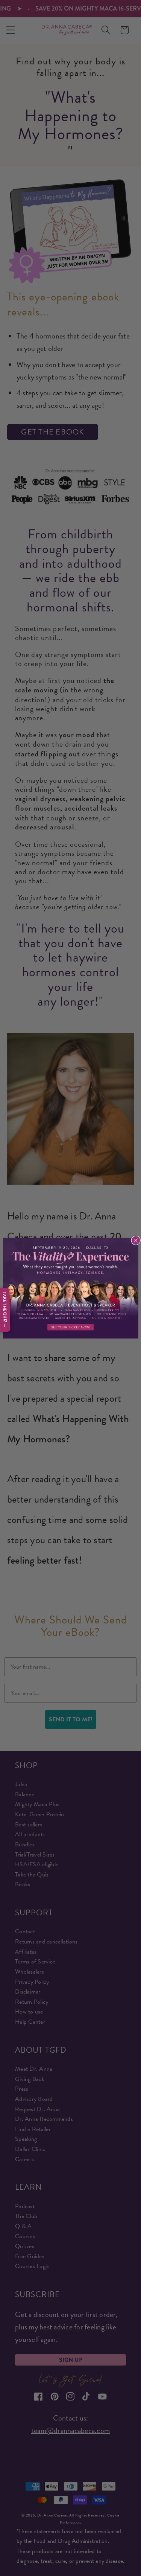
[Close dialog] (136, 1240)
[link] (71, 1288)
